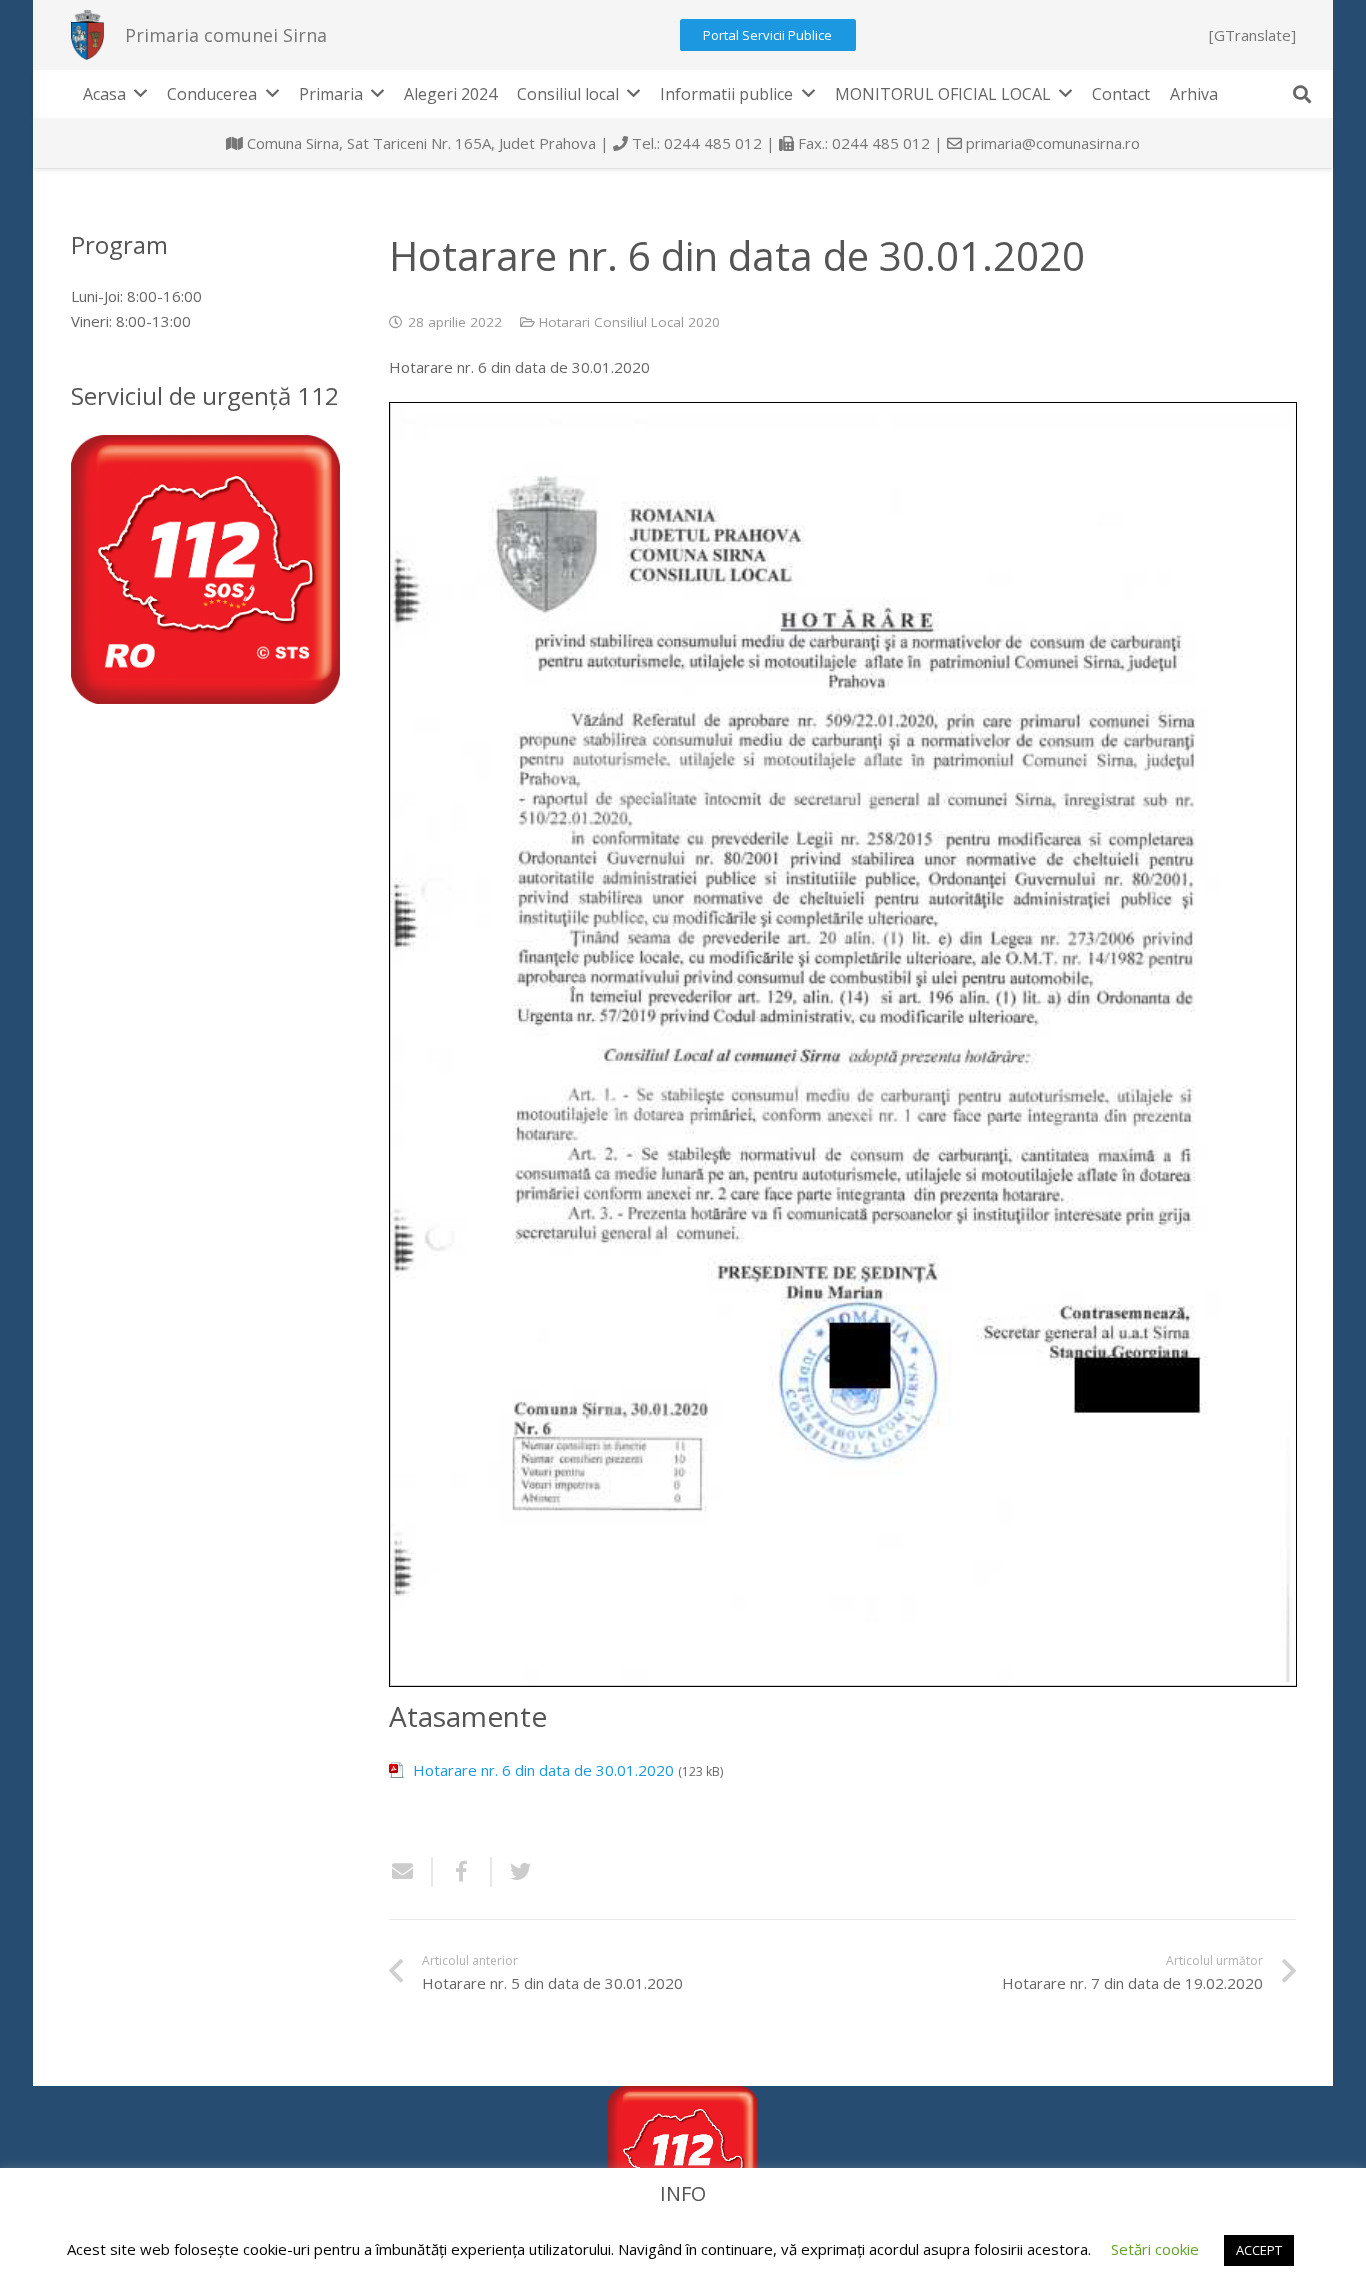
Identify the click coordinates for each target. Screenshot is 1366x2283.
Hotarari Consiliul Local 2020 (629, 322)
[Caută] (1302, 94)
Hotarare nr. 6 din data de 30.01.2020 (543, 1770)
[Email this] (411, 1872)
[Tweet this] (513, 1872)
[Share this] (462, 1872)
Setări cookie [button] (1155, 2249)
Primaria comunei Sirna (226, 35)
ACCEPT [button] (1259, 2250)
